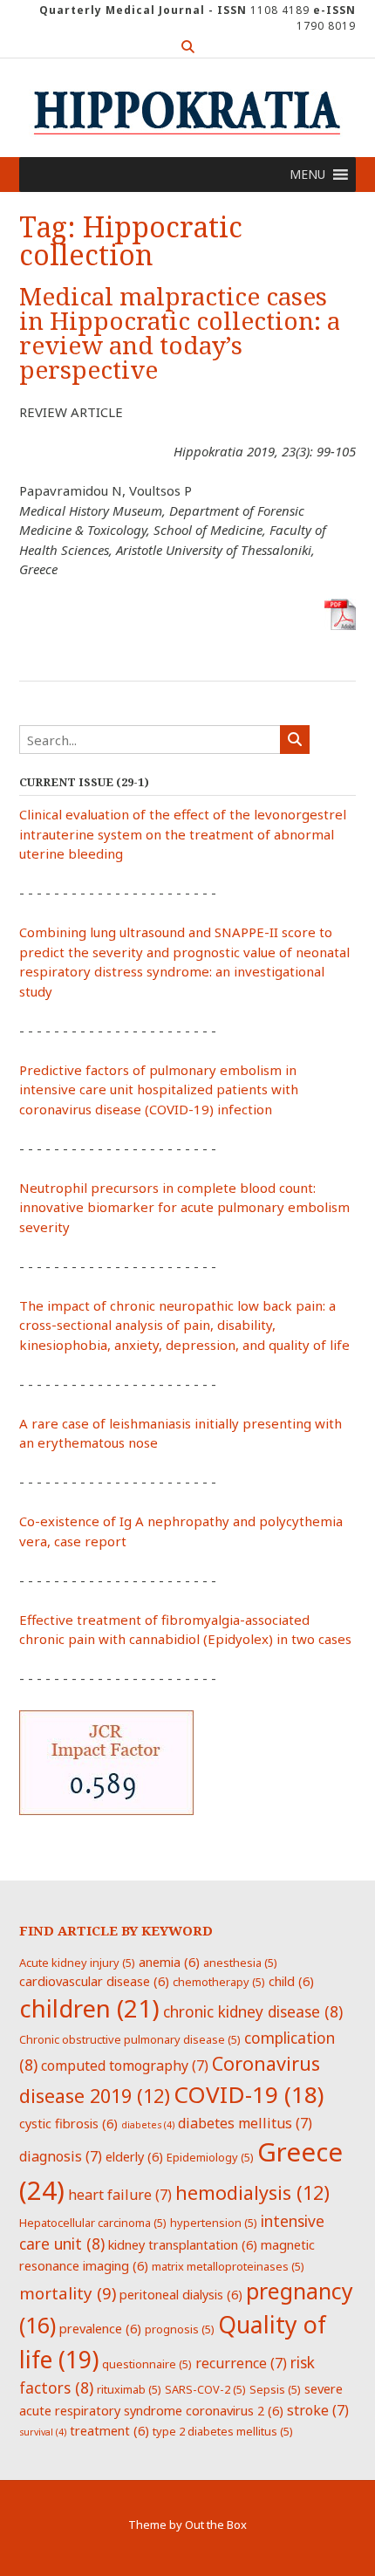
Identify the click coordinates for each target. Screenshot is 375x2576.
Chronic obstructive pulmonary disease (130, 2039)
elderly (134, 2156)
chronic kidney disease (253, 2011)
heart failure (120, 2195)
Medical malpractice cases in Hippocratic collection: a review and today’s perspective (180, 334)
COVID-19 (249, 2094)
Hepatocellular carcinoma (93, 2223)
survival (43, 2432)
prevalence (100, 2328)
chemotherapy (219, 1982)
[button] (307, 175)
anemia (169, 1962)
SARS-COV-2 (205, 2389)
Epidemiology (210, 2157)
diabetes (148, 2125)
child (291, 1981)
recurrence (241, 2363)
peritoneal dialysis (181, 2294)
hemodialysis (252, 2192)
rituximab (129, 2389)
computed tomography (125, 2066)
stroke (318, 2410)
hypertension (214, 2223)
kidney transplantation (183, 2244)
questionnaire (147, 2364)
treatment (109, 2430)
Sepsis (275, 2389)
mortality (68, 2293)
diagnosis (61, 2156)
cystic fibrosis (68, 2123)
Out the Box (216, 2525)
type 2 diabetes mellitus (223, 2431)
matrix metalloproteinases (228, 2266)
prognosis (180, 2329)
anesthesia (240, 1963)
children (89, 2008)
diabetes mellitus (245, 2123)
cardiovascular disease (94, 1981)
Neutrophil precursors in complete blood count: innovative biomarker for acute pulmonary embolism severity (184, 1207)
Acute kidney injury (77, 1963)
